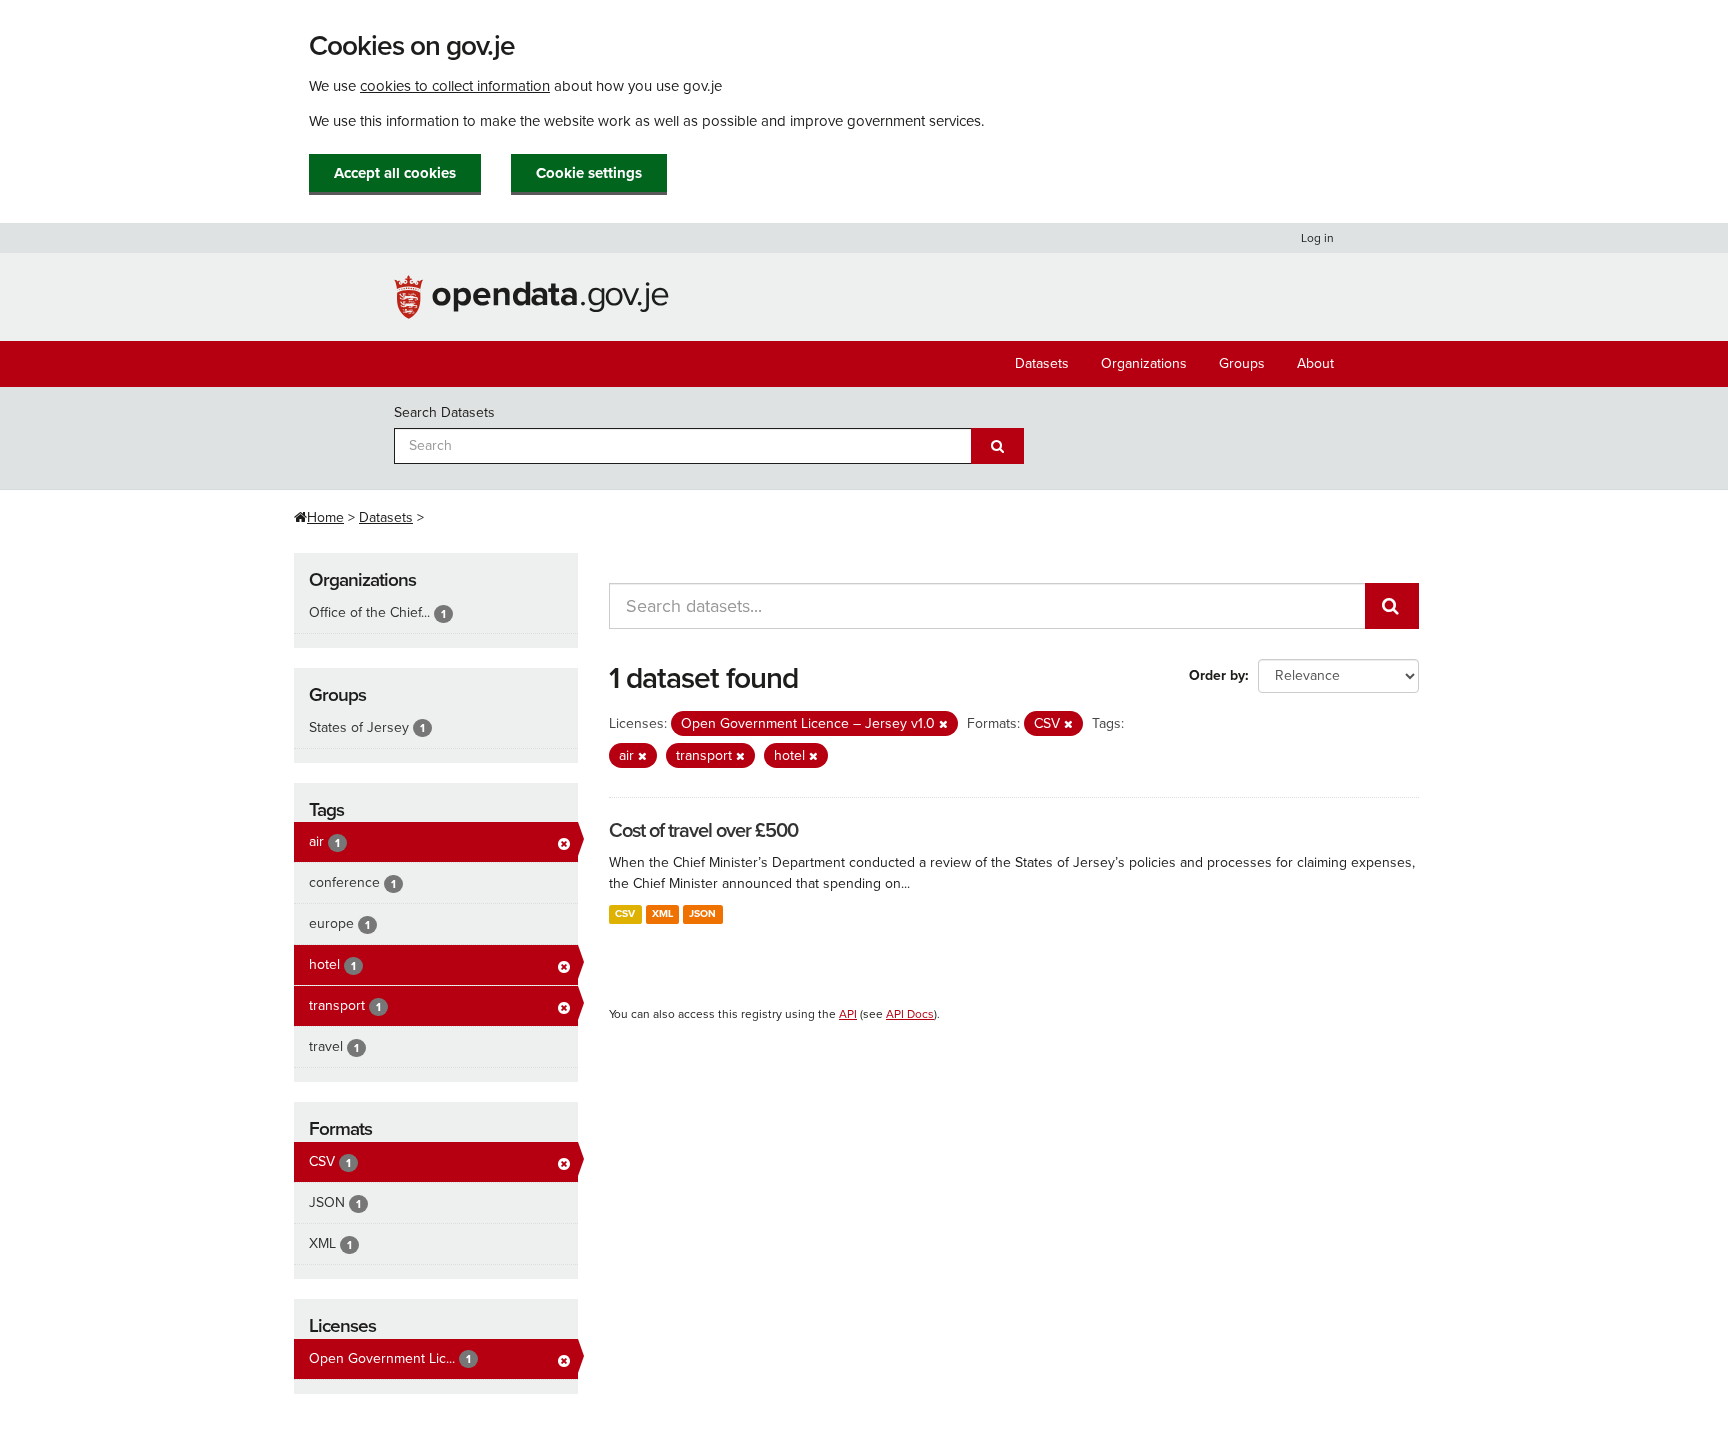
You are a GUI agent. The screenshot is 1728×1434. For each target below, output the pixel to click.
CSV (625, 913)
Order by (1217, 675)
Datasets (1042, 363)
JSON (702, 913)
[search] (1392, 606)
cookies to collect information (455, 86)
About (1315, 363)
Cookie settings (589, 173)
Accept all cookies (395, 173)
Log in (1317, 238)
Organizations (1144, 363)
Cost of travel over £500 (703, 831)
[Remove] (943, 724)
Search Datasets (444, 412)
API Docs (910, 1014)
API (848, 1014)
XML (662, 913)
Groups (1242, 363)
